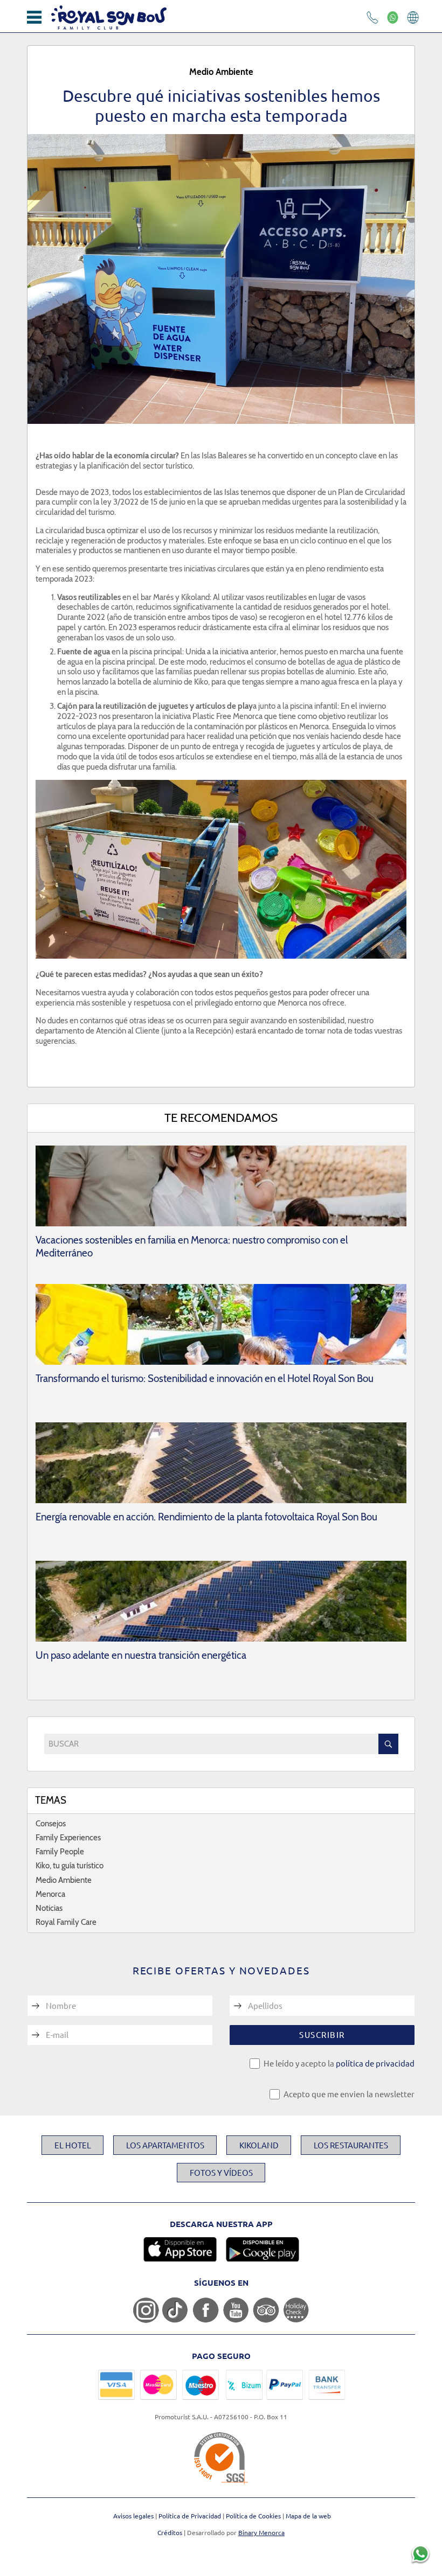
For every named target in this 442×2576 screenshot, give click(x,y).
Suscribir (322, 2034)
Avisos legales (134, 2516)
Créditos (170, 2532)
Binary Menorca (261, 2532)
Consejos (51, 1824)
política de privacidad (375, 2063)
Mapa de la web (308, 2516)
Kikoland (259, 2145)
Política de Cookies (254, 2516)
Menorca (50, 1894)
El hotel (73, 2145)
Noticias (49, 1908)
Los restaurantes (351, 2145)
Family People (60, 1852)
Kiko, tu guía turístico (70, 1866)
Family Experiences (68, 1838)
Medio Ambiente (64, 1880)
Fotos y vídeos (221, 2172)
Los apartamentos (165, 2145)
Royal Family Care (66, 1922)
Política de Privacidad (191, 2516)
